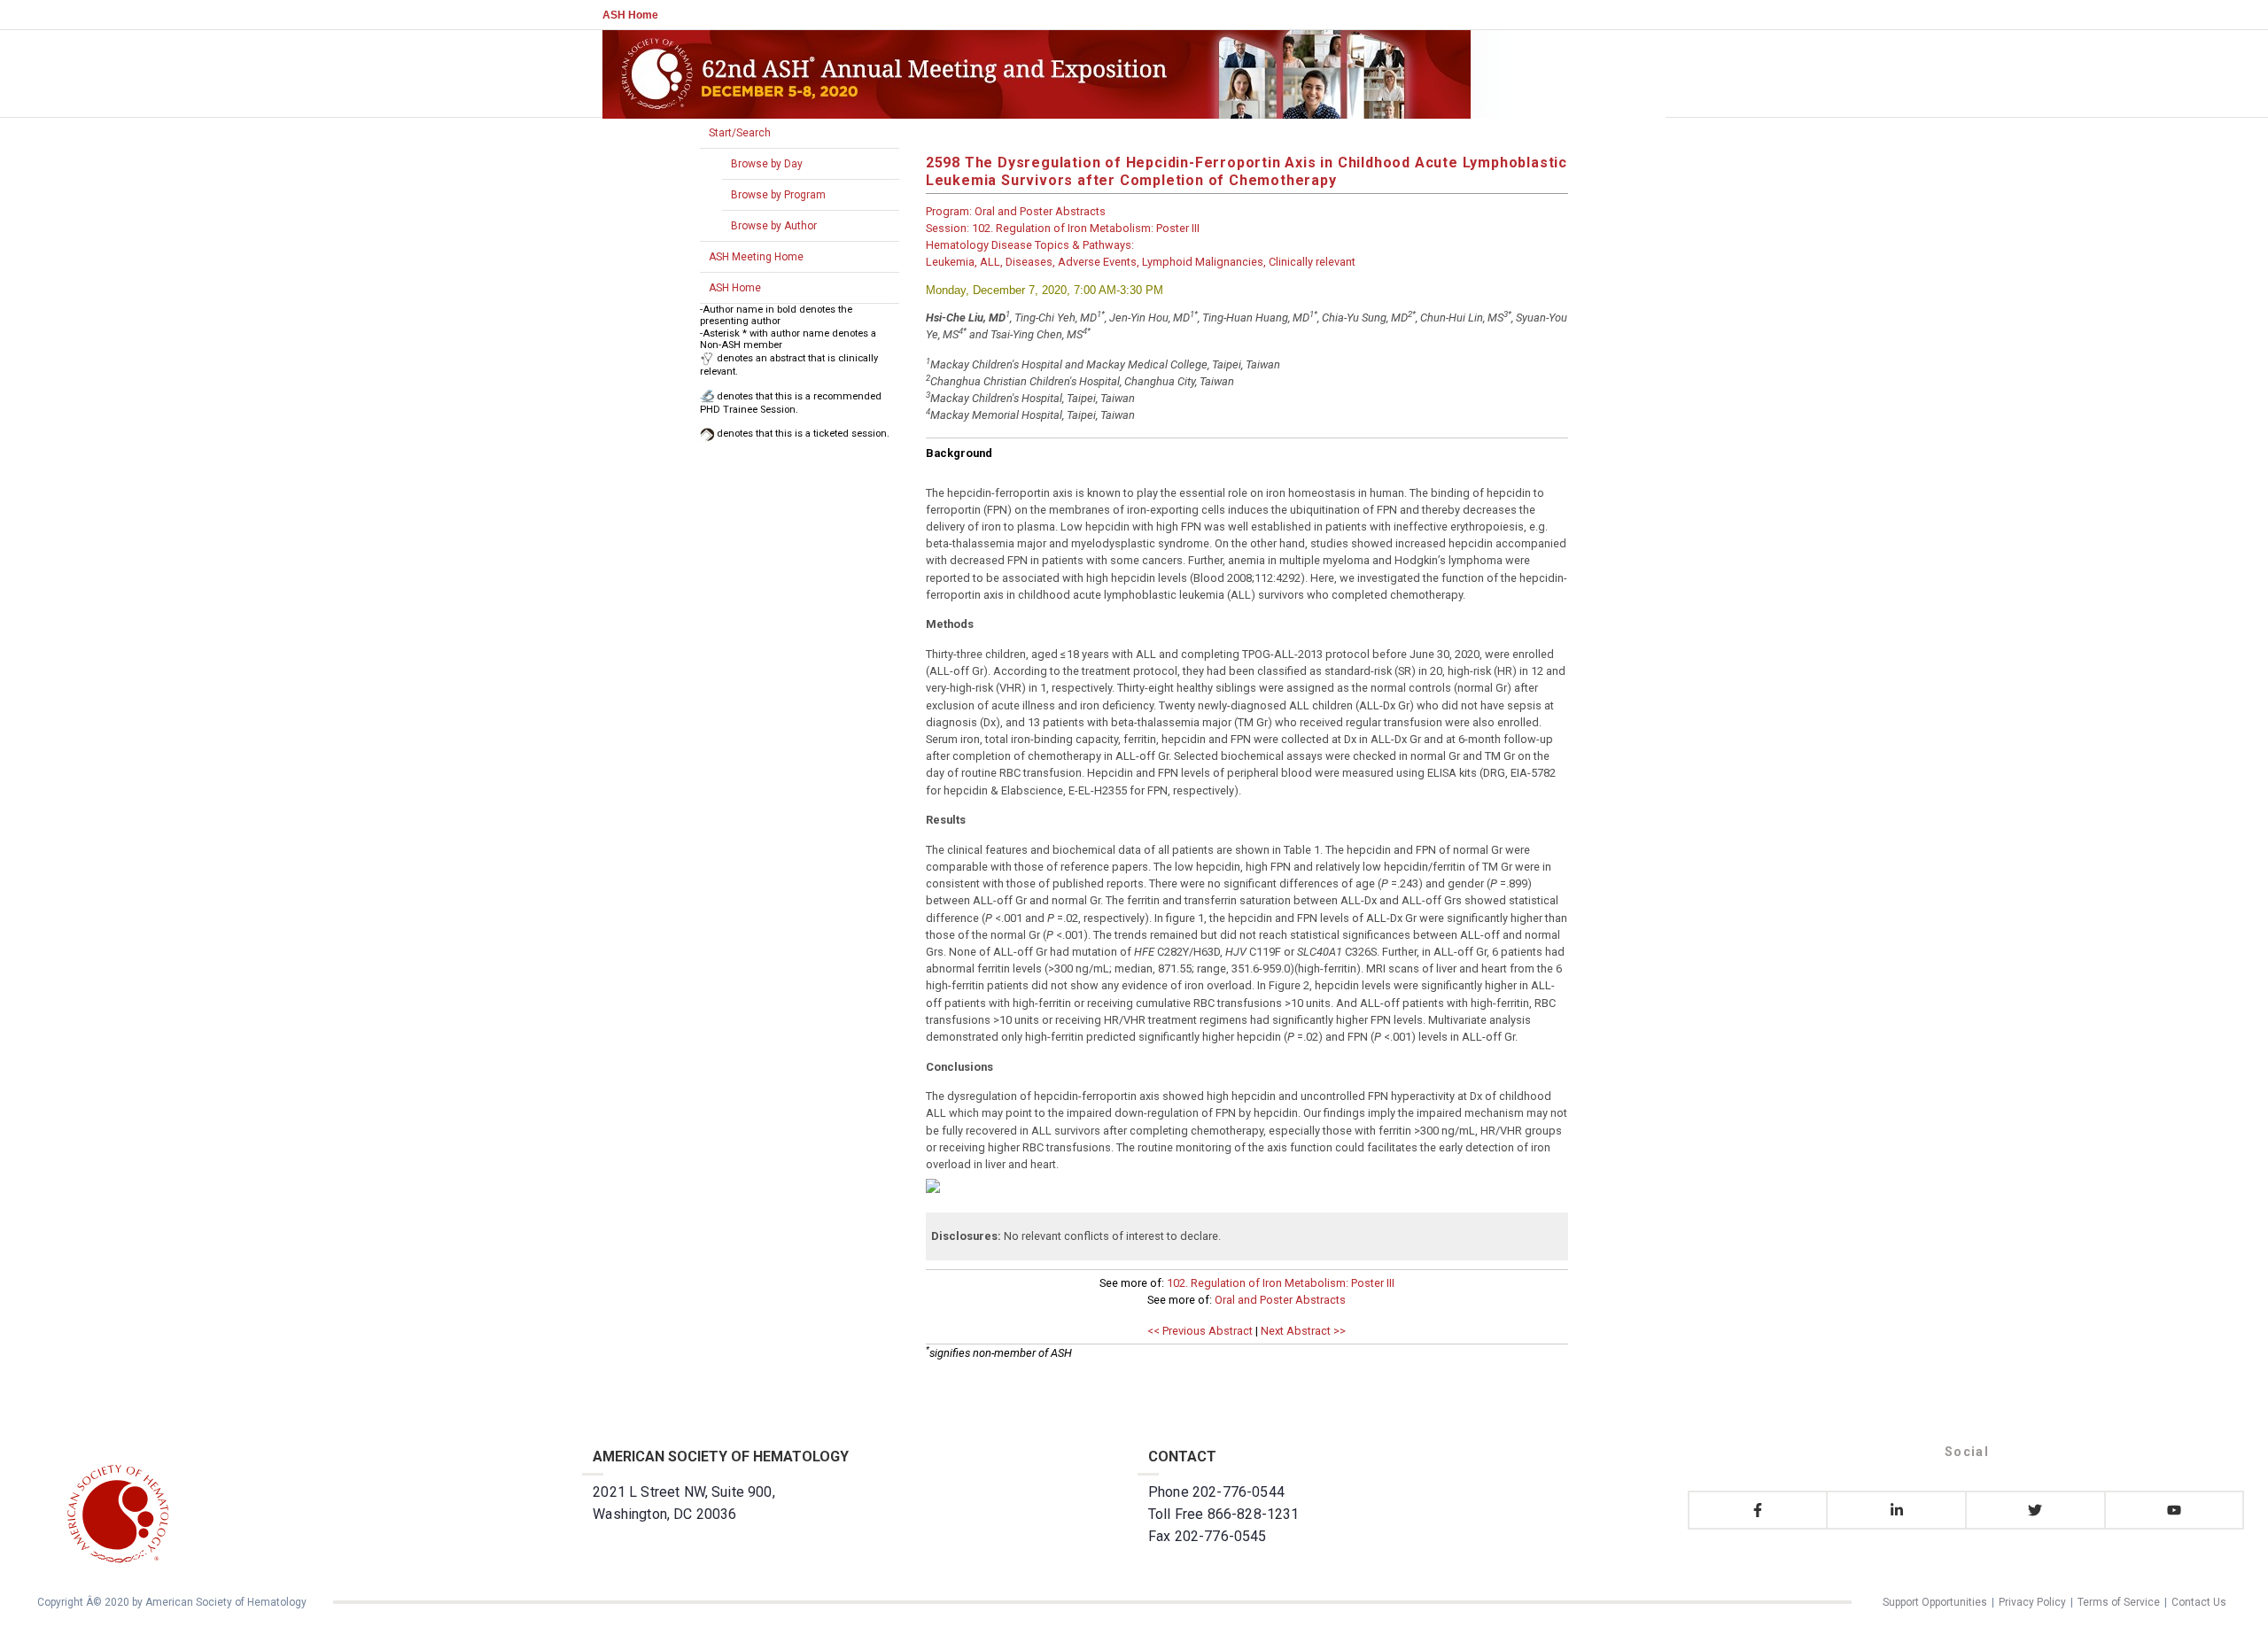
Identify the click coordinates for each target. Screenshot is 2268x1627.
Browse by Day (767, 164)
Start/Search (740, 133)
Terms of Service (2119, 1602)
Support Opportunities (1935, 1602)
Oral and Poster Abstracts (1280, 1300)
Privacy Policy (2032, 1602)
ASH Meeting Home (756, 257)
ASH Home (630, 15)
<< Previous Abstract (1200, 1331)
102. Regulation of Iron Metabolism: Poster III (1281, 1283)
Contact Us (2199, 1602)
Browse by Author (774, 226)
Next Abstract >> (1303, 1331)
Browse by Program (778, 195)
